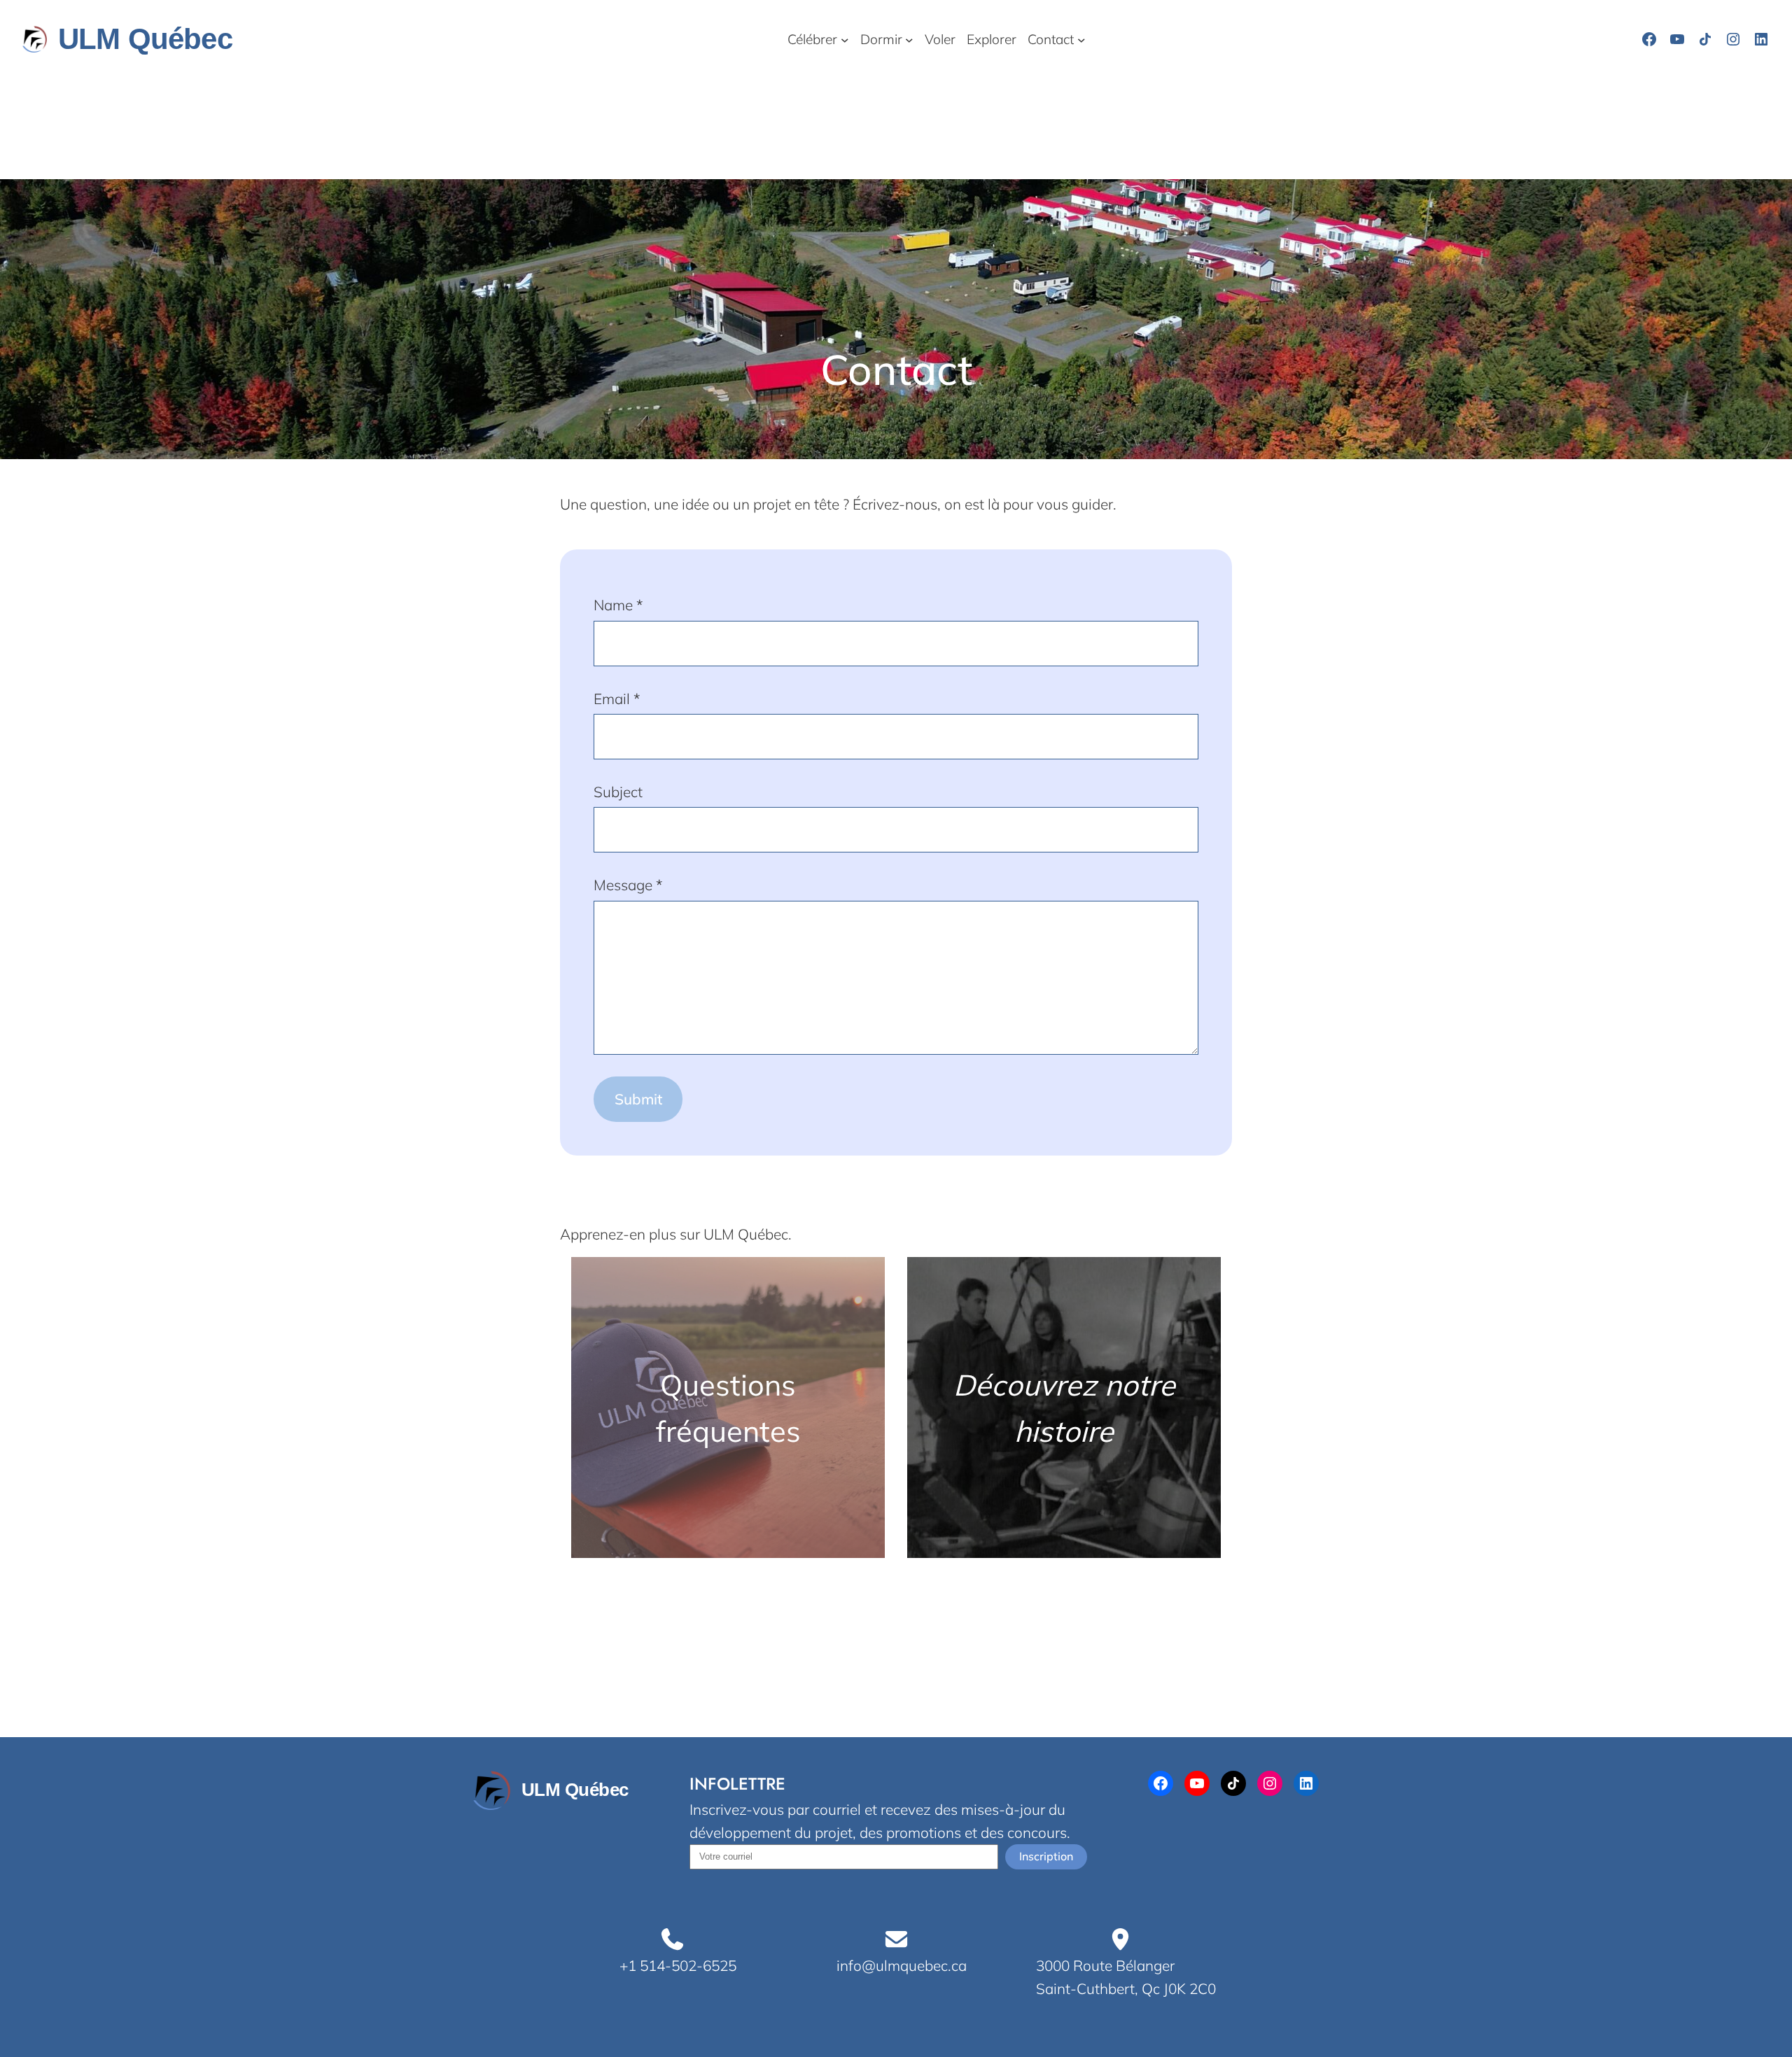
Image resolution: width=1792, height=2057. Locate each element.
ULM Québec (145, 39)
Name (618, 605)
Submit (638, 1099)
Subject (618, 792)
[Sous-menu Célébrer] (845, 39)
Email (617, 698)
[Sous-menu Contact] (1081, 39)
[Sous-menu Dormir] (909, 39)
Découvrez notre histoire (1064, 1408)
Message (628, 885)
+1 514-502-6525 (678, 1965)
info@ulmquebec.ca (902, 1965)
